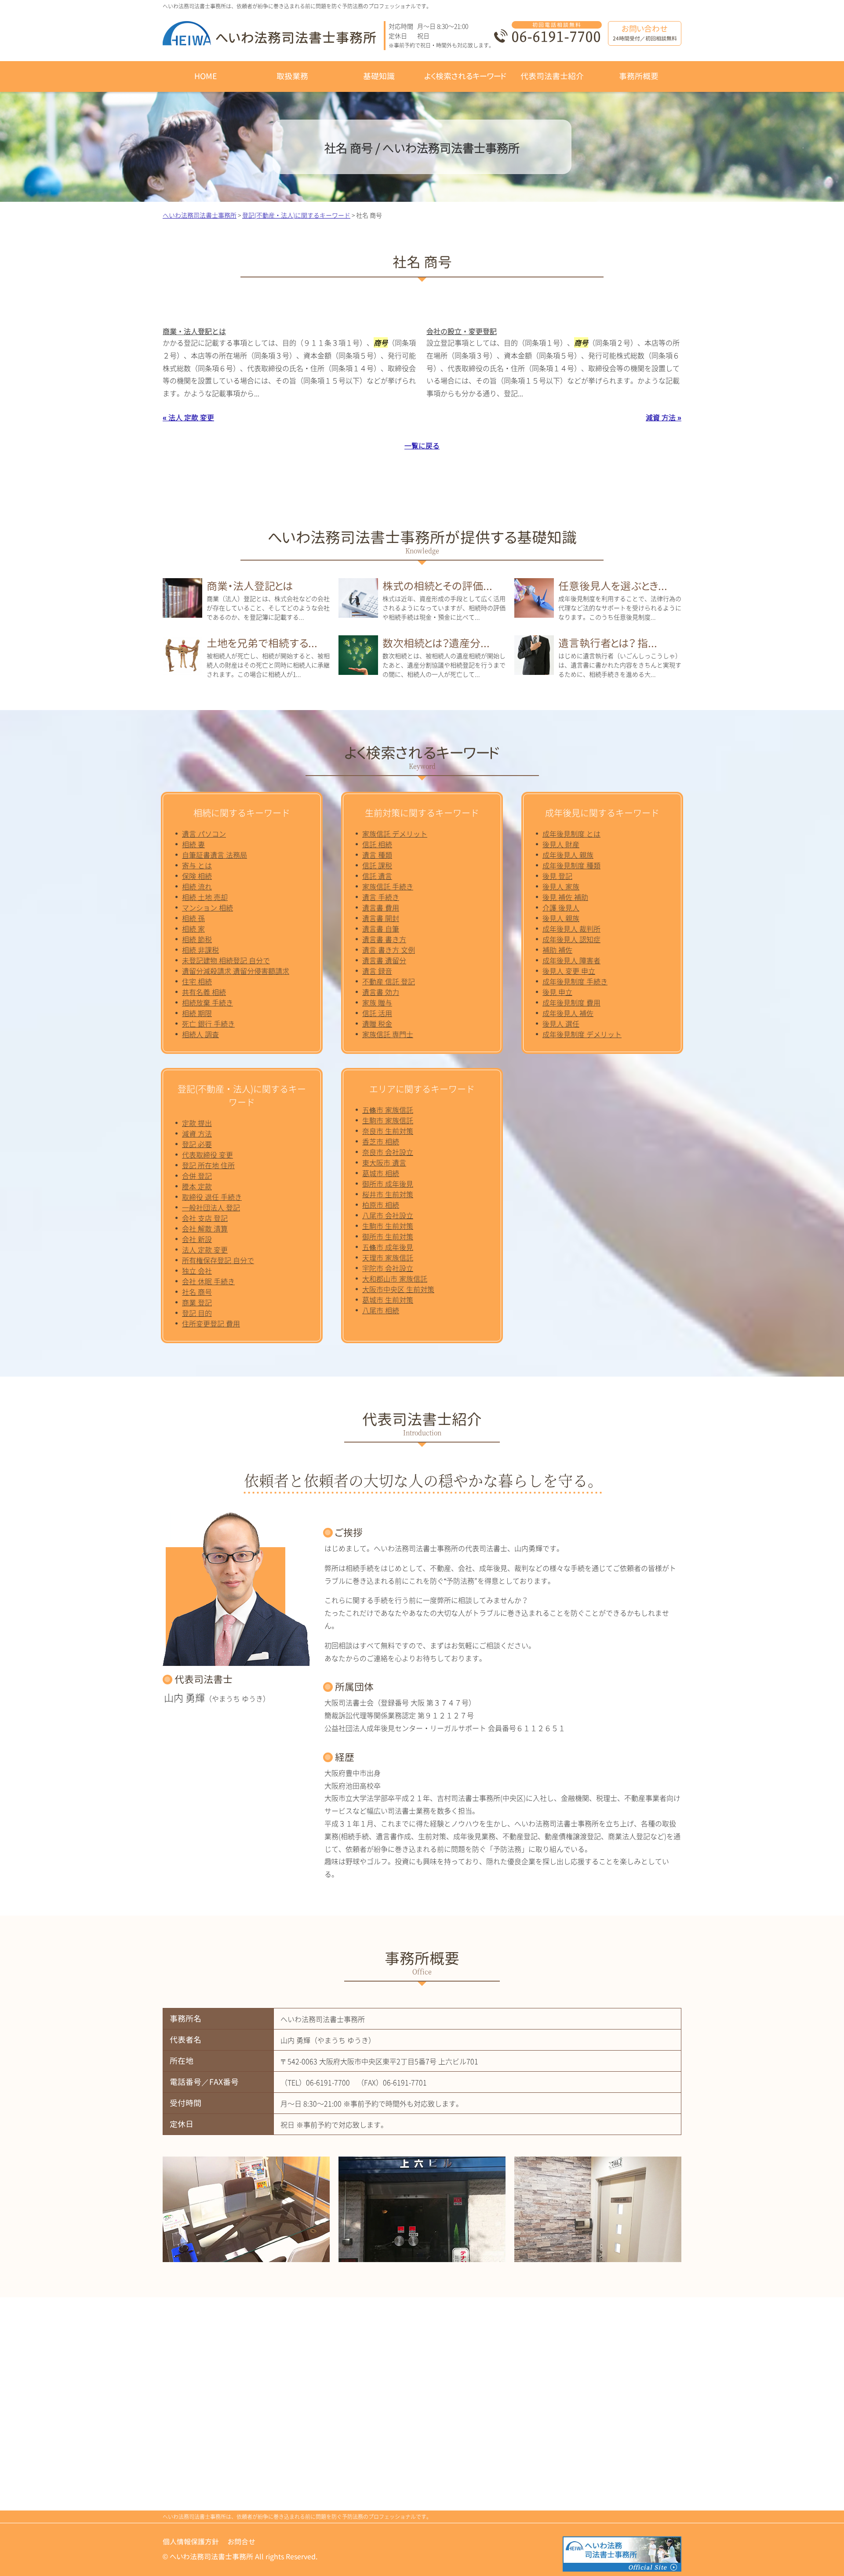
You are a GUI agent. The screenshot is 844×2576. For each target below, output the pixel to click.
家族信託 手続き (388, 886)
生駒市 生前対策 (388, 1226)
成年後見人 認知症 (571, 939)
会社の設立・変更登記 (462, 331)
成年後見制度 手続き (575, 981)
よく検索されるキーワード (465, 76)
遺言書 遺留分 (384, 960)
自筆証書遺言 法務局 (215, 855)
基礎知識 (379, 76)
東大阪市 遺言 (384, 1162)
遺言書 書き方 (384, 939)
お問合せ (242, 2542)
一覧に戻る (422, 445)
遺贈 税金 (377, 1024)
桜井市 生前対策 (388, 1194)
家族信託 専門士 (388, 1034)
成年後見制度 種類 (571, 865)
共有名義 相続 (204, 992)
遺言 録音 (377, 971)
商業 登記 (197, 1302)
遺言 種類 (377, 855)
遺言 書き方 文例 (389, 950)
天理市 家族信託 (388, 1257)
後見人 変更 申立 (569, 971)
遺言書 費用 (381, 907)
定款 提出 (197, 1123)
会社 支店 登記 (205, 1218)
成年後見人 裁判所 (571, 929)
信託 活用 (377, 1013)
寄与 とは (197, 865)
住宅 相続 (197, 981)
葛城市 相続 (381, 1173)
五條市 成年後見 (388, 1247)
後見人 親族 (561, 918)
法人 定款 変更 (205, 1250)
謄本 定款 (197, 1186)
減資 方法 (197, 1133)
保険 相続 (197, 876)
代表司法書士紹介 (552, 76)
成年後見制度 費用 (571, 1002)
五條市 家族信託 (388, 1110)
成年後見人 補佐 (568, 1013)
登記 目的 (197, 1313)
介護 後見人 (561, 907)
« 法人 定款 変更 (188, 417)
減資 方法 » (664, 417)
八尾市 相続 (381, 1310)
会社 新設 (197, 1239)
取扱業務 (292, 76)
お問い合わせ (645, 33)
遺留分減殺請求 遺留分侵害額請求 (236, 971)
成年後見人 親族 (568, 855)
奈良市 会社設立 (388, 1152)
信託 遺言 (377, 876)
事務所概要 (639, 76)
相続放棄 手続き (207, 1002)
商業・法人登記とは (194, 331)
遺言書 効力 (381, 992)
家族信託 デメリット (395, 834)
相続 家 (193, 929)
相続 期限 (197, 1013)
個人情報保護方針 (191, 2542)
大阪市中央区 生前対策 (398, 1289)
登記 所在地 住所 (208, 1165)
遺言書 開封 (381, 918)
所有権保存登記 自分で (218, 1260)
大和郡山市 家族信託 (395, 1279)
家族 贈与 (377, 1002)
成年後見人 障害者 (571, 960)
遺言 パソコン (204, 834)
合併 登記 (197, 1176)
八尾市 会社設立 (388, 1215)
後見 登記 (557, 876)
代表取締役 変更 (207, 1155)
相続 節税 (197, 939)
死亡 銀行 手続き (208, 1024)
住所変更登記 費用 (211, 1323)
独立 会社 (197, 1271)
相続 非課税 (200, 950)
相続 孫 (193, 918)
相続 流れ (197, 886)
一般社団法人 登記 (211, 1207)
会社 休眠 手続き (208, 1281)
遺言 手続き (381, 897)
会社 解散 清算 (205, 1228)
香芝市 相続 (381, 1141)
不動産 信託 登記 (389, 981)
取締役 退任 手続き (212, 1197)
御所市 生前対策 (388, 1236)
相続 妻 (193, 844)
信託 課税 (377, 865)
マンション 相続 (207, 907)
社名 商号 (197, 1292)
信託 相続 (377, 844)
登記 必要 (197, 1144)
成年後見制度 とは (571, 834)
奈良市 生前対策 (388, 1131)
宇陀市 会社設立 (388, 1268)
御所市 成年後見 (388, 1184)
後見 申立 (557, 992)
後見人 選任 (561, 1024)
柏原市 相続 (381, 1205)
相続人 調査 (200, 1034)
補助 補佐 (557, 950)
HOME (206, 76)
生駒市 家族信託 (388, 1120)
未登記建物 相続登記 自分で (226, 960)
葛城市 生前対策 (388, 1300)
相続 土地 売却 (205, 897)
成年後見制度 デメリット (582, 1034)
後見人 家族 (561, 886)
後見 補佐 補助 (565, 897)
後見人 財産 (561, 844)
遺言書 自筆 (381, 929)
